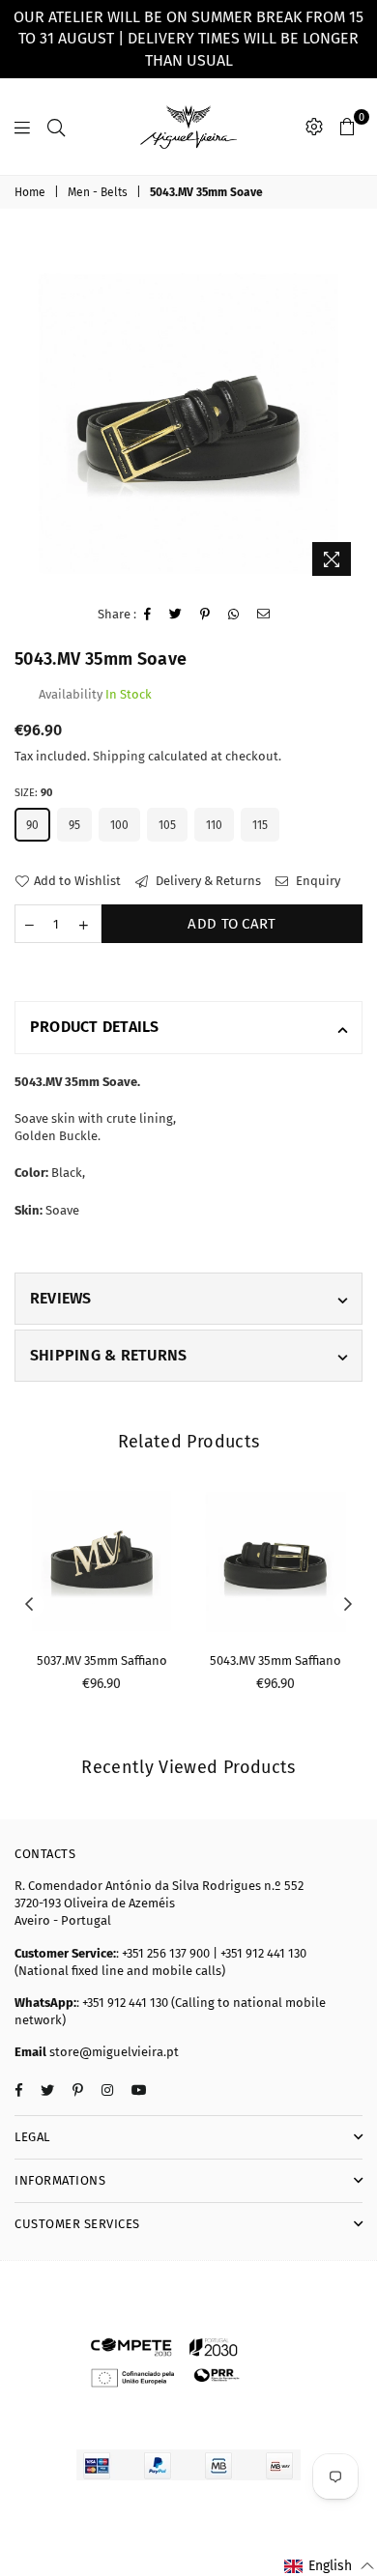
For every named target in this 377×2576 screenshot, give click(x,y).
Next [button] (348, 1605)
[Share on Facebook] (148, 615)
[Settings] (314, 127)
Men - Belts (98, 192)
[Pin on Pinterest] (205, 615)
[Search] (56, 127)
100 (119, 825)
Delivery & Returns (207, 881)
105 (167, 825)
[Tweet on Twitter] (176, 615)
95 (74, 825)
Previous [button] (29, 1605)
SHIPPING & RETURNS (108, 1355)
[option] (188, 412)
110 (214, 825)
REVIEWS (61, 1298)
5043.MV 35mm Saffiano (275, 1660)
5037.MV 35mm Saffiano (102, 1660)
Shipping (119, 756)
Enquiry (317, 881)
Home (30, 192)
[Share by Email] (264, 615)
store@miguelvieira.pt (113, 2052)
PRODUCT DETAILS (95, 1027)
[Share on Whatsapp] (234, 615)
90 (32, 825)
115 (260, 825)
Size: (33, 793)
